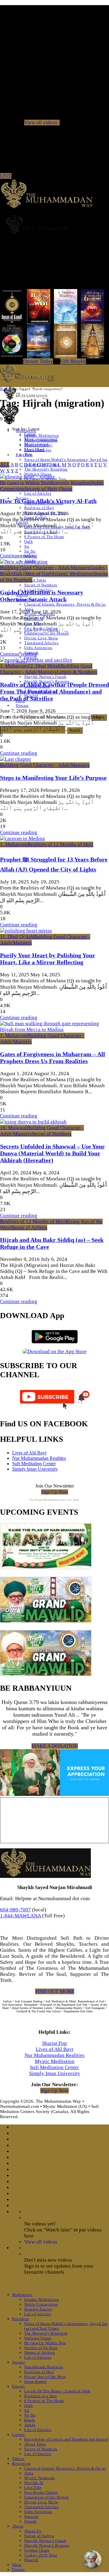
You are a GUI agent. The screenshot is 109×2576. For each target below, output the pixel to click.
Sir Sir (30, 551)
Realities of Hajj (39, 508)
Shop (17, 2565)
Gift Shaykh (73, 361)
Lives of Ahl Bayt (29, 1453)
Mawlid (31, 2560)
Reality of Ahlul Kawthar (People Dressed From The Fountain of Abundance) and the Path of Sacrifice (54, 691)
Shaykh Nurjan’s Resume (47, 2545)
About (18, 2526)
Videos (18, 2459)
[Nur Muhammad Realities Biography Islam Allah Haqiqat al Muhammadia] (54, 224)
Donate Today (38, 361)
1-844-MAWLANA (20, 1916)
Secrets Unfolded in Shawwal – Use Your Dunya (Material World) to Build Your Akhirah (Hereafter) (52, 1153)
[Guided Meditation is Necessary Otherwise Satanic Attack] (24, 562)
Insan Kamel (35, 2381)
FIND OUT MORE (55, 1991)
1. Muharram (14, 666)
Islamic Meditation (42, 435)
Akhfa (30, 2425)
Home (5, 389)
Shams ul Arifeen (29, 1228)
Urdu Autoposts (38, 648)
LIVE (6, 176)
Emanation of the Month (46, 633)
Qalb (29, 542)
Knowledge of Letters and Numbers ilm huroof (66, 2439)
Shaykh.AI (34, 2483)
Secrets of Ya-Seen (41, 2348)
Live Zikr (33, 2488)
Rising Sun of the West (45, 2377)
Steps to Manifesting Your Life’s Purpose (53, 778)
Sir (27, 546)
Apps (29, 2473)
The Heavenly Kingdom (46, 469)
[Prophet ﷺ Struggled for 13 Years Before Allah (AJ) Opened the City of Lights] (22, 838)
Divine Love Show (41, 638)
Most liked (34, 449)
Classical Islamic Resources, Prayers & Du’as (65, 604)
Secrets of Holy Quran (49, 489)
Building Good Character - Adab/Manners (45, 568)
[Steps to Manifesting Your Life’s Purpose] (16, 759)
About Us (33, 2531)
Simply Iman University (35, 1469)
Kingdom (21, 2319)
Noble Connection (41, 2304)
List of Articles (38, 493)
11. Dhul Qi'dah (17, 937)
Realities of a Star (40, 2396)
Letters (18, 2434)
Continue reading (19, 556)
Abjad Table (35, 580)
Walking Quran (38, 2338)
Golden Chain (37, 2550)
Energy (19, 2386)
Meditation (22, 2295)
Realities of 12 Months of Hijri (60, 844)
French (30, 2521)
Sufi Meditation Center (34, 1464)
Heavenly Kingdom (70, 483)
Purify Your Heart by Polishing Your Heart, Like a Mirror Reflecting (48, 959)
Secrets (19, 2362)
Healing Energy (38, 2309)
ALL (5, 465)
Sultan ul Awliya (39, 2536)
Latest (30, 434)
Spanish (31, 2516)
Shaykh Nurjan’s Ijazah (45, 677)
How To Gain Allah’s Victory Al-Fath (48, 501)
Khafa (30, 2420)
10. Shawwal (13, 1128)
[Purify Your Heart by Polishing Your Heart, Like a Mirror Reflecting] (26, 931)
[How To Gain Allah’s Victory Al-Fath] (28, 477)
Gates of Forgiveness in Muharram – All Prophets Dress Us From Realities (53, 1058)
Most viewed (36, 444)
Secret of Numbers (41, 585)
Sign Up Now (55, 1492)
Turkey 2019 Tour (41, 2555)
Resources (21, 2463)
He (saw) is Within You (25, 483)
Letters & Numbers (77, 672)
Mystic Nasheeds (40, 2478)
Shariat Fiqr (55, 2043)
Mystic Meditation (55, 2061)
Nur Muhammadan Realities (39, 1458)
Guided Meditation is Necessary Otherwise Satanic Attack (42, 596)
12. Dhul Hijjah (44, 666)
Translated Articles (41, 643)
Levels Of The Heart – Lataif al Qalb (57, 2391)
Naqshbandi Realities (44, 2367)
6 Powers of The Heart (44, 537)
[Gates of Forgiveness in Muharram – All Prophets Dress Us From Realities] (54, 1030)
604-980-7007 (15, 1910)
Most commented (41, 439)
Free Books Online (41, 2492)
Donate (22, 705)
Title (28, 455)
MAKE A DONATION (55, 1746)
